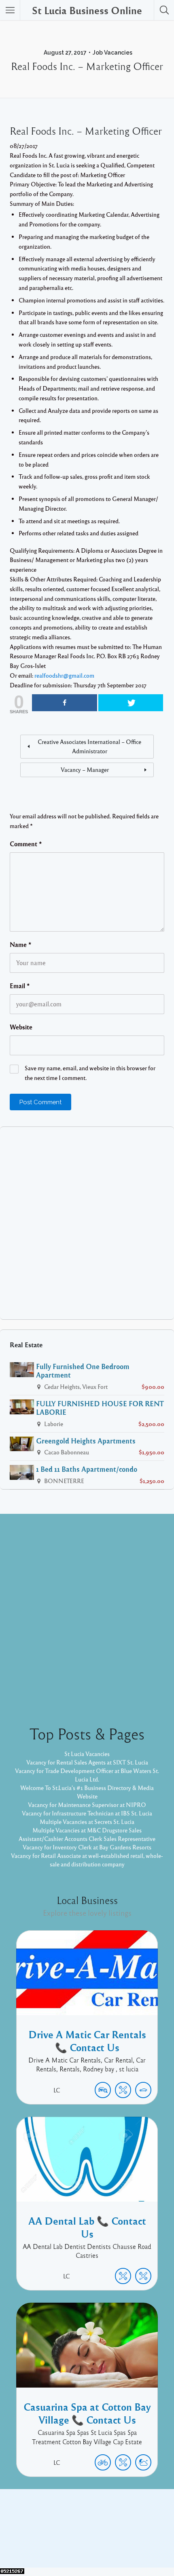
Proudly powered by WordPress (54, 2543)
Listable (114, 2543)
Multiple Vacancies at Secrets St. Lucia (87, 1822)
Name (21, 945)
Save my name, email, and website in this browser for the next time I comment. (90, 1073)
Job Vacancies (112, 53)
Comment (26, 844)
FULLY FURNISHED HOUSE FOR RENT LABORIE (100, 1408)
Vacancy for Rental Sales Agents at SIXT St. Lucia (87, 1762)
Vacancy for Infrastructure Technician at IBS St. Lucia (87, 1813)
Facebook (78, 2530)
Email (20, 986)
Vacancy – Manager (85, 769)
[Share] (65, 703)
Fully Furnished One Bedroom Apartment (83, 1370)
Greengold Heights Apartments (86, 1441)
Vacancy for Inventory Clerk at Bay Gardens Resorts (87, 1847)
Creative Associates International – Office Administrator (89, 746)
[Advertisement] (87, 1223)
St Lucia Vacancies (87, 1754)
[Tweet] (131, 703)
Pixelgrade (145, 2543)
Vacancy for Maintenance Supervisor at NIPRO (87, 1805)
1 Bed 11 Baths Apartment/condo (87, 1469)
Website (21, 1027)
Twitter (109, 2530)
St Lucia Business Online (87, 10)
